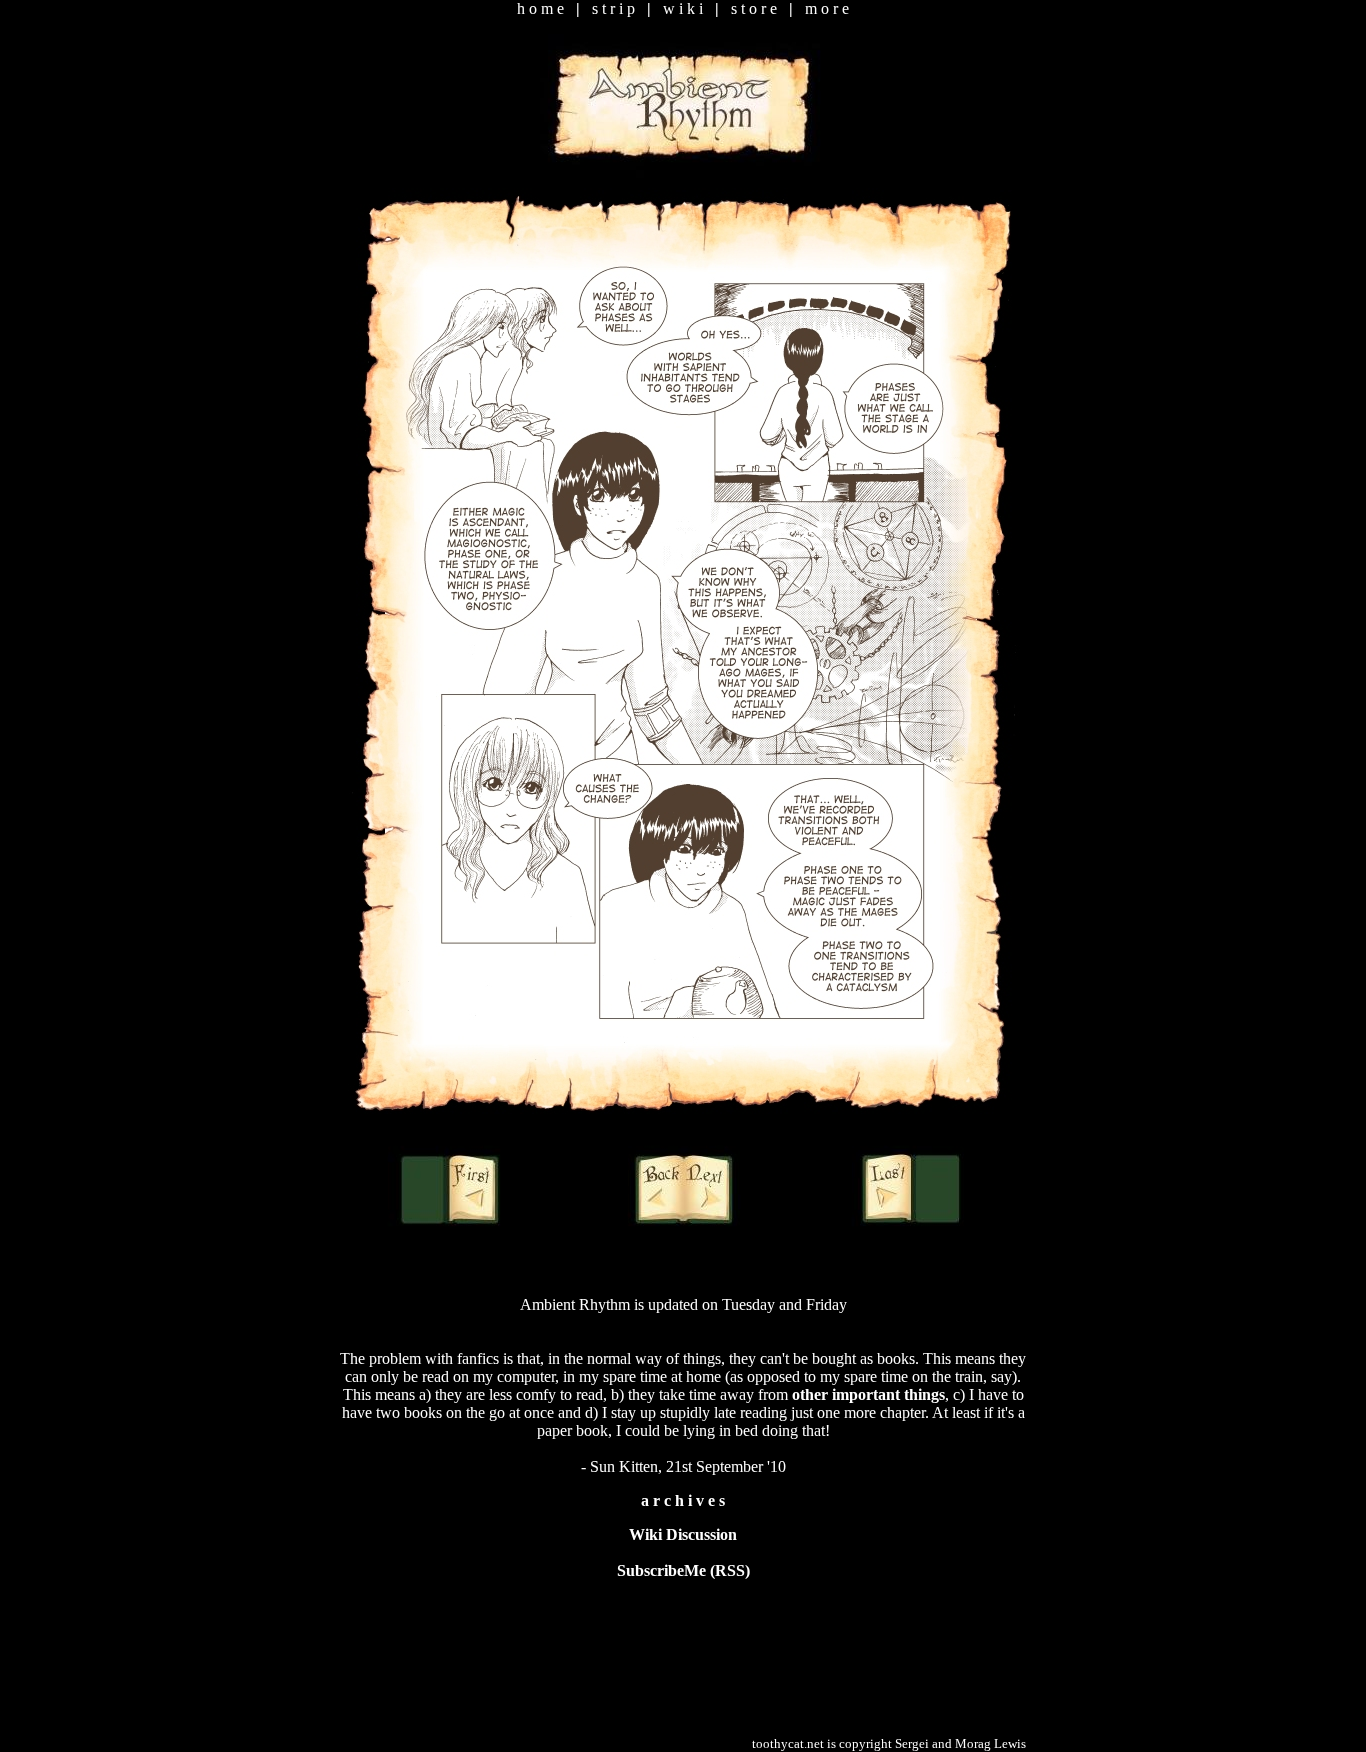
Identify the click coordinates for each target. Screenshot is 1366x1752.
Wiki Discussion (683, 1534)
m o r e (827, 8)
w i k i (683, 8)
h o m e (540, 8)
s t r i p (613, 8)
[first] (448, 1188)
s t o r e (754, 8)
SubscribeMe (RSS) (683, 1570)
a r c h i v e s (683, 1500)
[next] (703, 1188)
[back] (657, 1188)
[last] (905, 1188)
